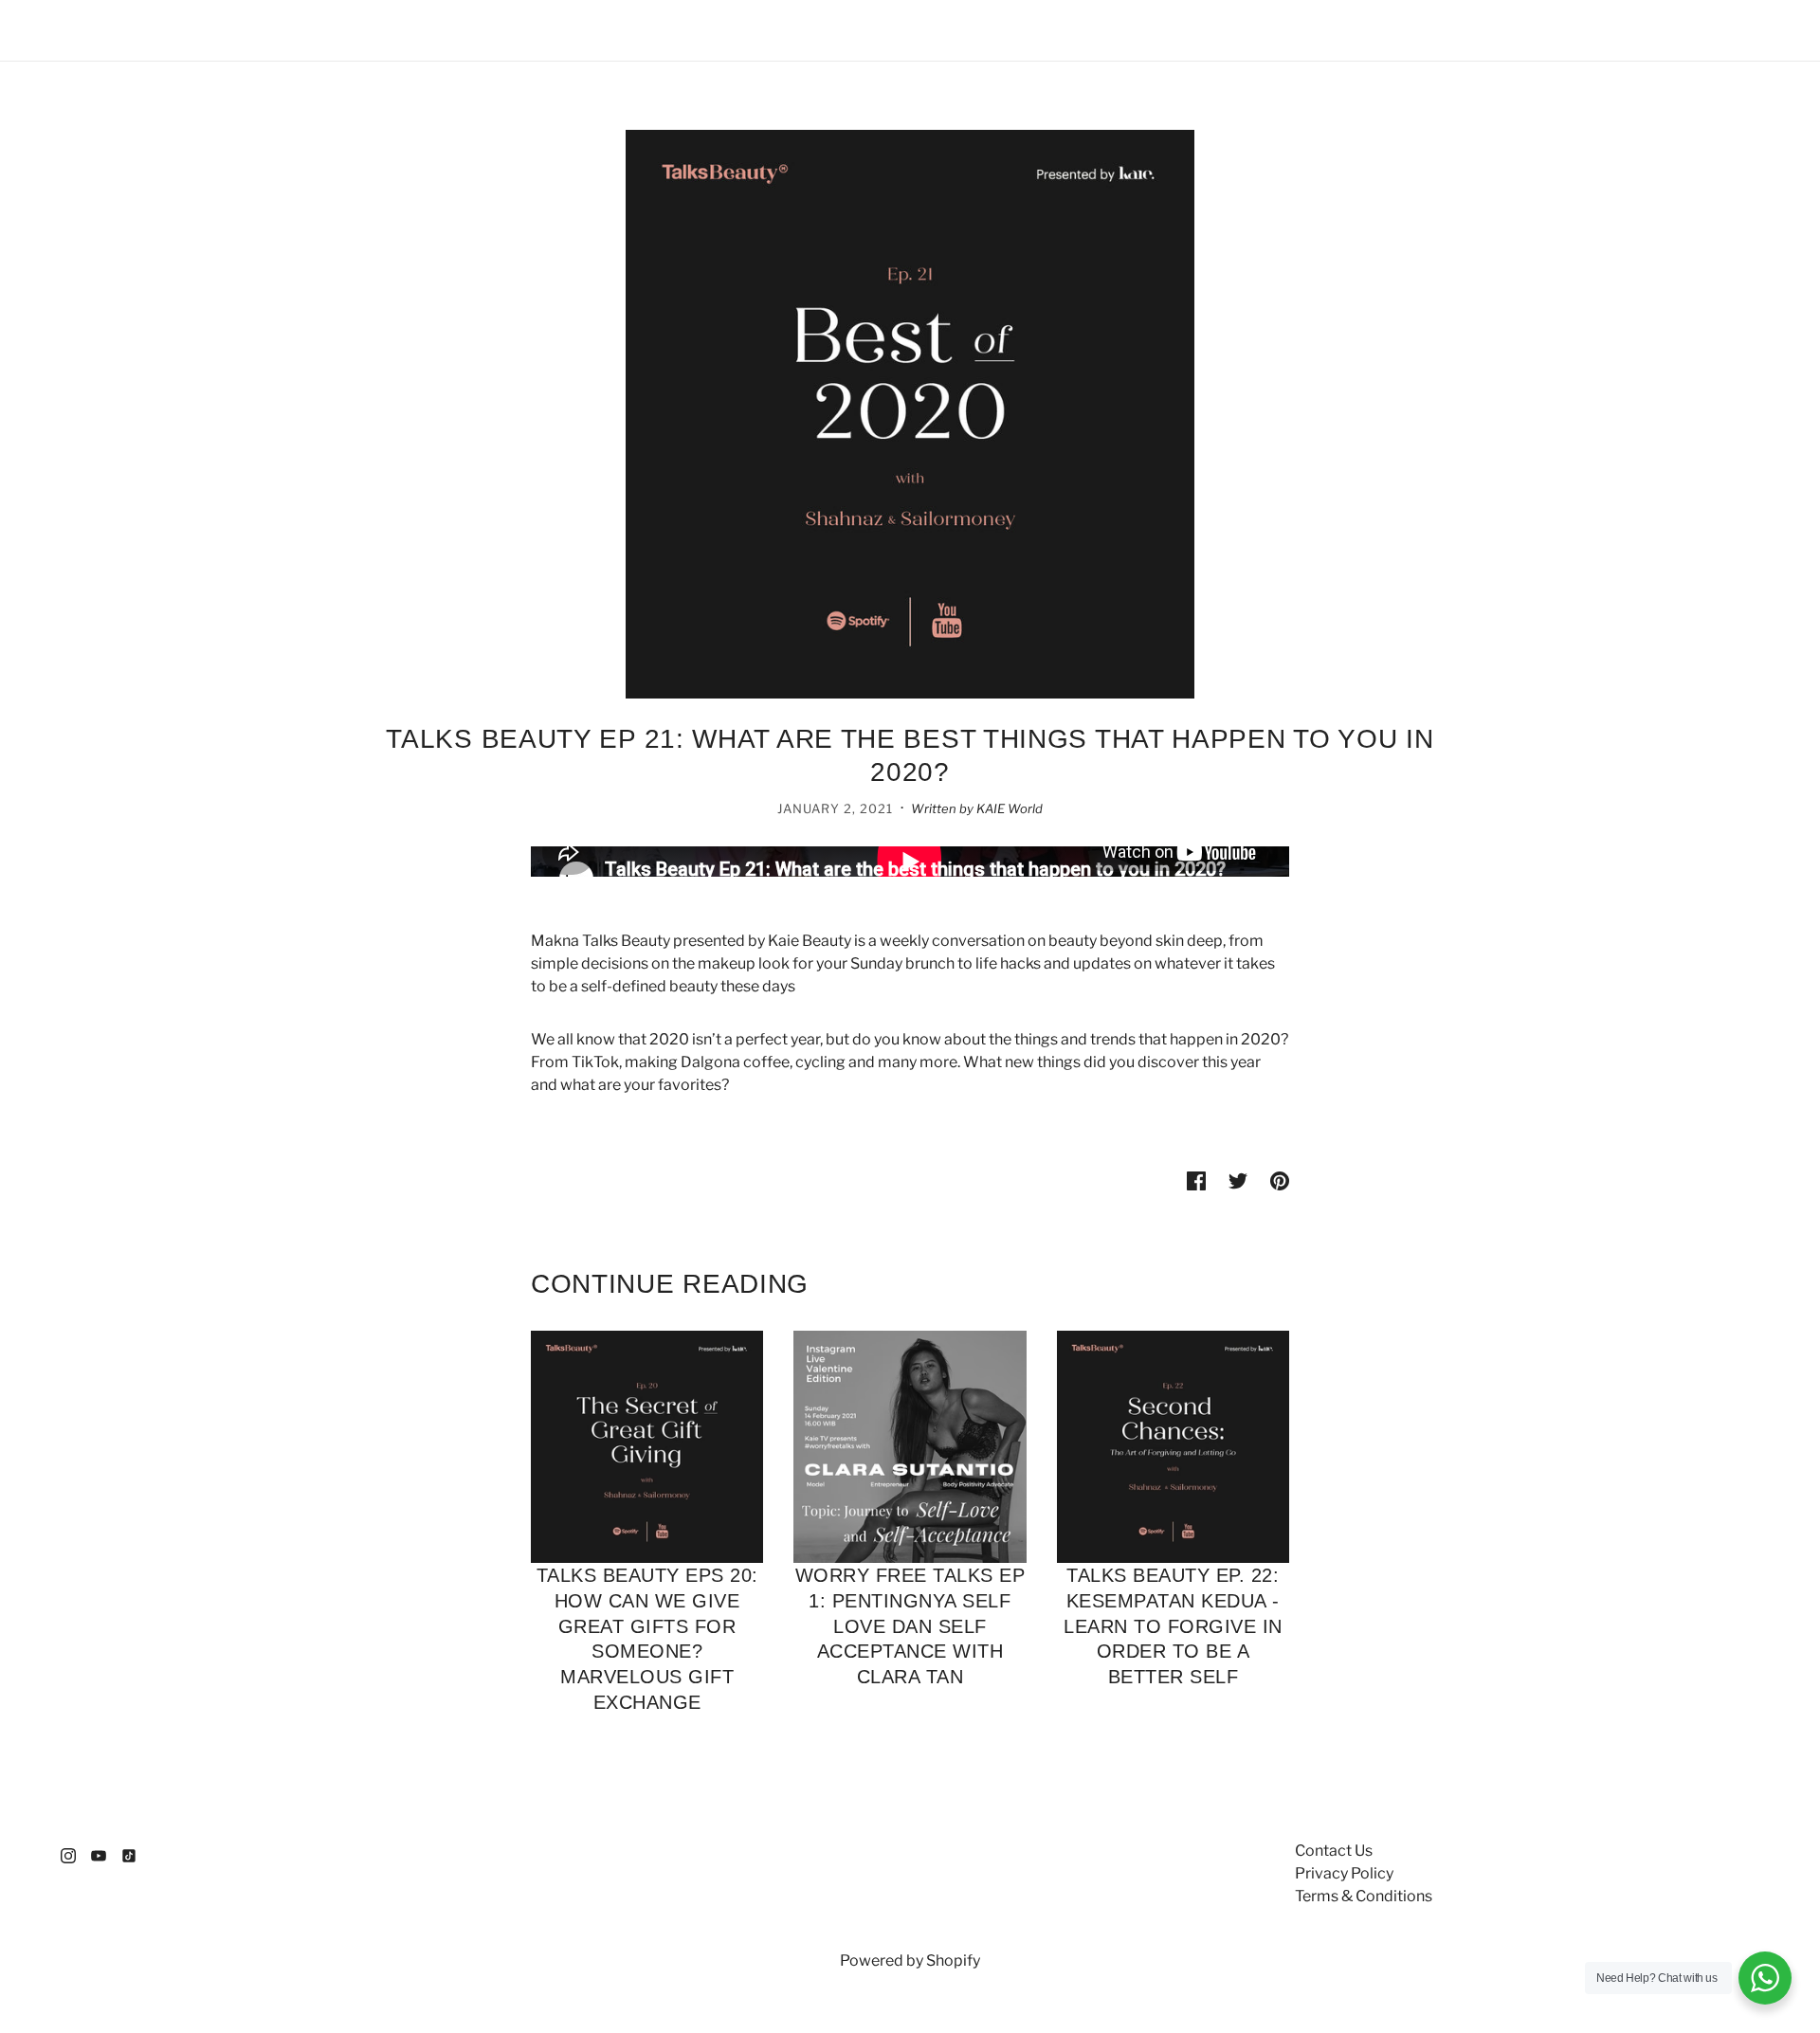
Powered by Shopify (910, 1960)
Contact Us (1334, 1851)
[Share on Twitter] (1238, 1180)
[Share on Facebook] (1196, 1180)
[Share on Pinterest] (1280, 1180)
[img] (68, 1855)
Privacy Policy (1344, 1873)
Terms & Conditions (1364, 1896)
